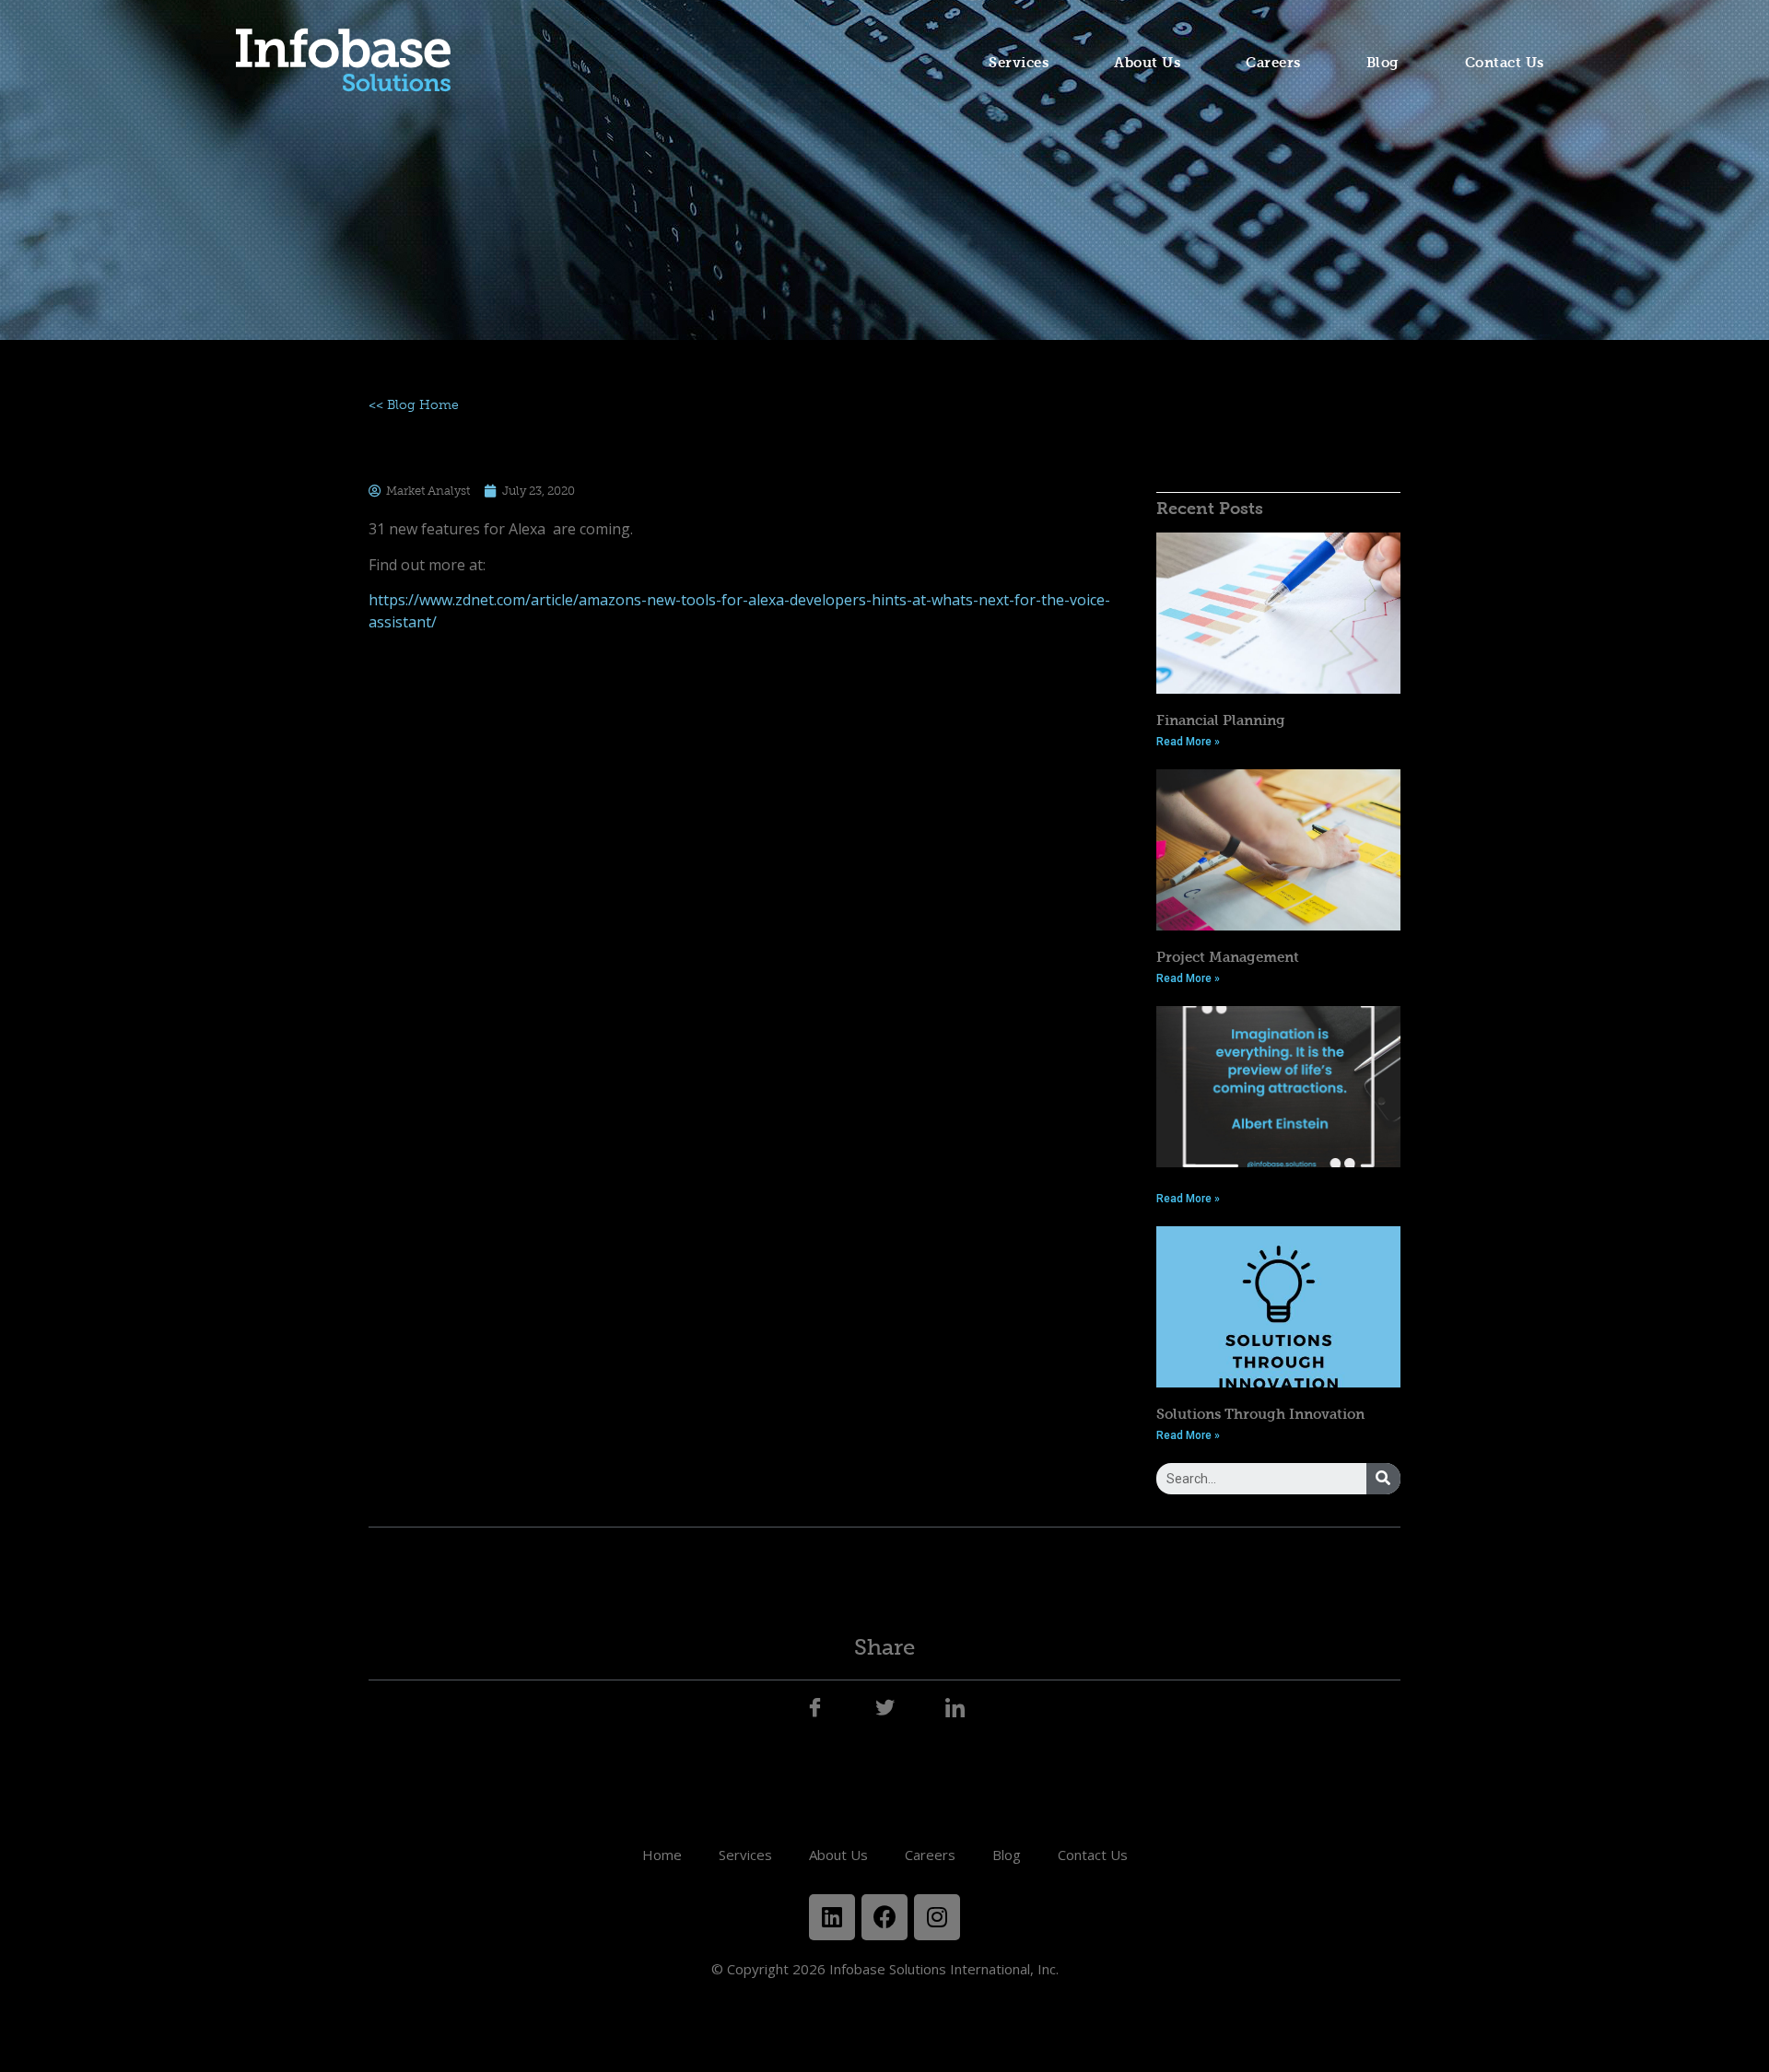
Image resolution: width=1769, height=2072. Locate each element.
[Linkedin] (832, 1917)
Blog (1383, 62)
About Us (1147, 62)
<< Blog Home (414, 405)
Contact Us (1505, 62)
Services (1019, 62)
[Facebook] (884, 1917)
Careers (1273, 62)
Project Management (1228, 957)
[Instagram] (937, 1917)
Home (662, 1855)
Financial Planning (1221, 720)
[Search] (1383, 1479)
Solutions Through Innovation (1260, 1414)
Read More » (1188, 742)
